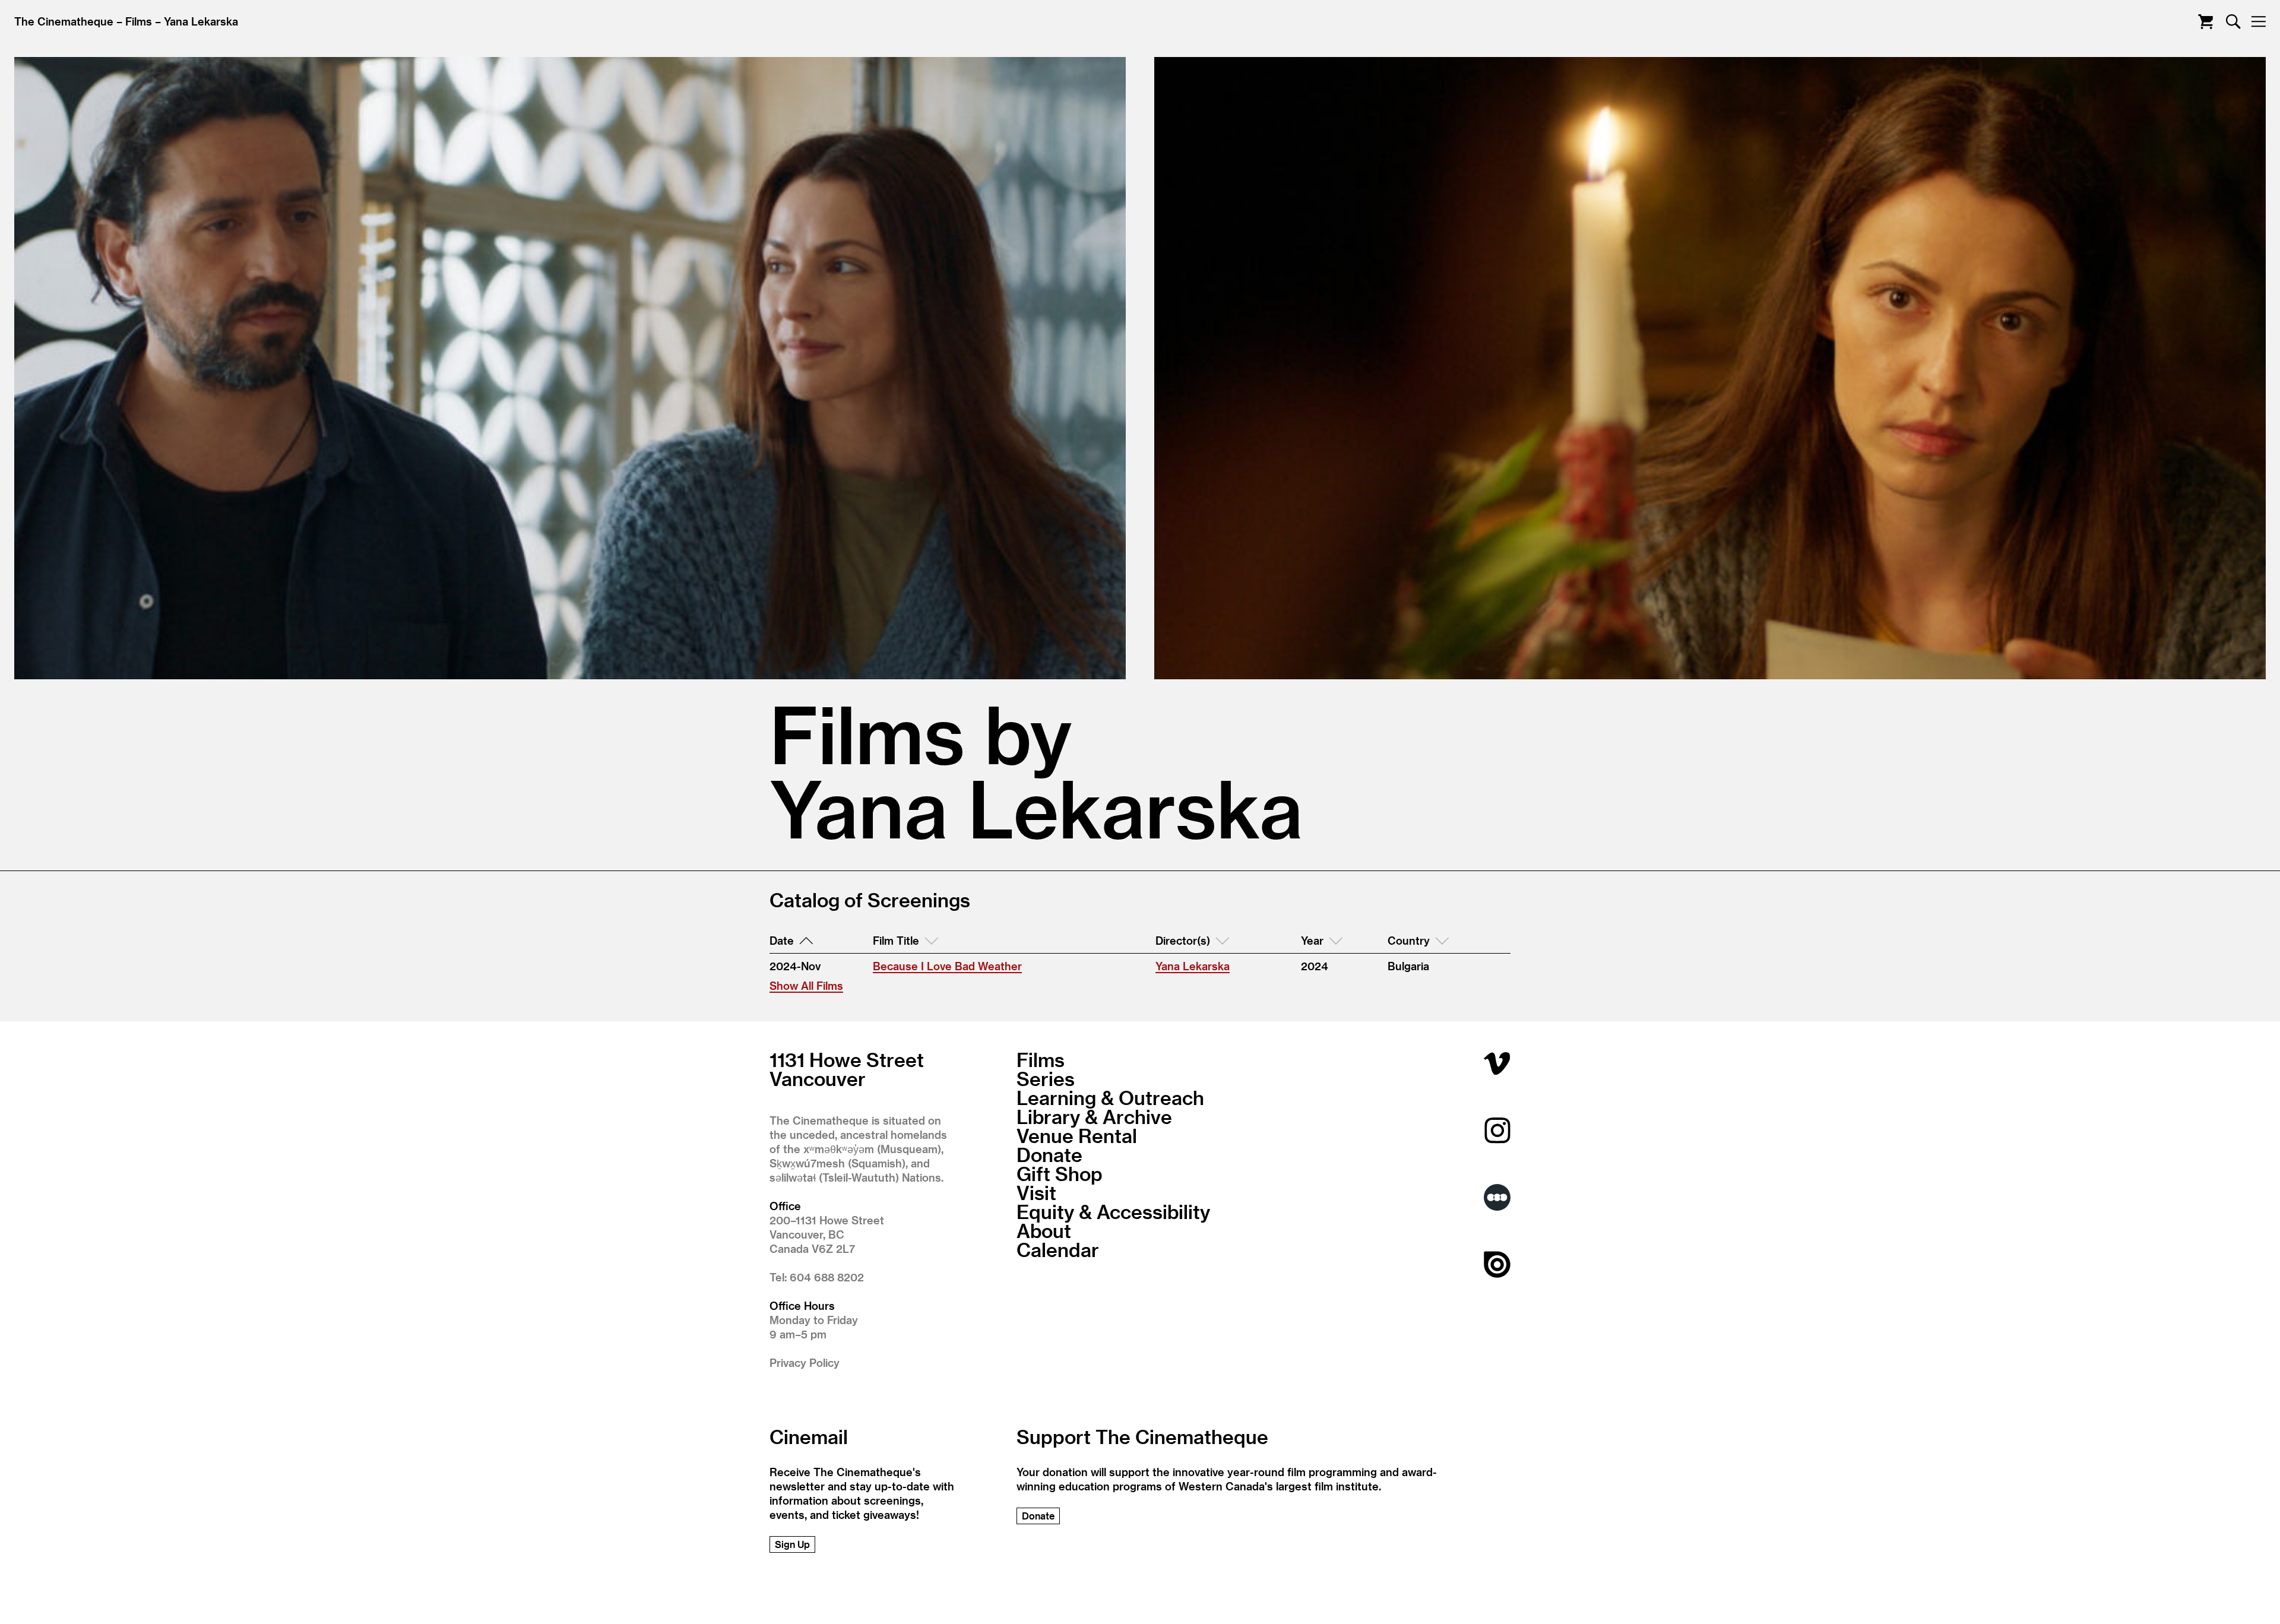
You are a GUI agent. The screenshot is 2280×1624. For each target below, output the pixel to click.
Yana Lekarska (201, 21)
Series (1046, 1078)
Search (2233, 22)
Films (139, 21)
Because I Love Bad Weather (947, 966)
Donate (1049, 1154)
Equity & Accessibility (1113, 1211)
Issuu (1497, 1264)
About (1044, 1230)
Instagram (1497, 1130)
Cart (2205, 22)
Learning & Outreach (1110, 1097)
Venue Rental (1077, 1135)
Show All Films (806, 985)
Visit (1036, 1192)
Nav (2258, 22)
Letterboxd (1497, 1197)
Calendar (1058, 1249)
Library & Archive (1094, 1116)
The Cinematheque (64, 21)
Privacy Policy (805, 1362)
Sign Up (792, 1544)
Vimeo (1497, 1063)
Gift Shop (1060, 1173)
